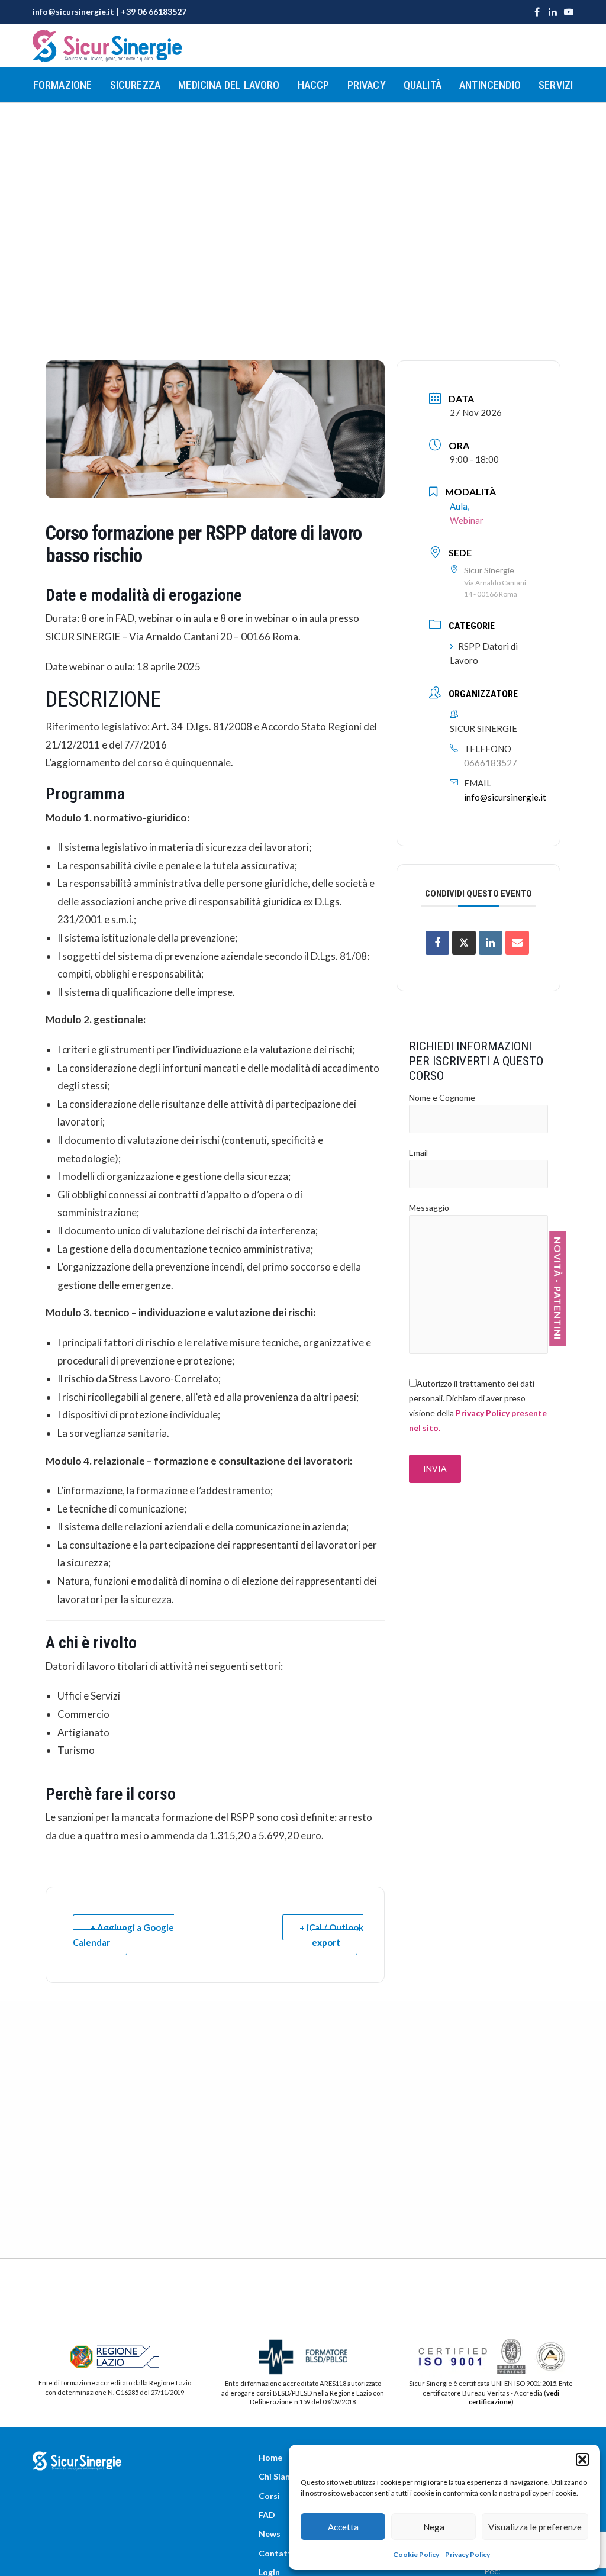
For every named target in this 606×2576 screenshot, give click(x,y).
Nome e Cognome (442, 1097)
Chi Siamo (278, 2476)
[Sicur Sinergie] (108, 46)
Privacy (367, 85)
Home (270, 2457)
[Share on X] (464, 943)
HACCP (314, 85)
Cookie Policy (416, 2554)
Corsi (269, 2496)
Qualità (423, 85)
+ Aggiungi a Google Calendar (123, 1935)
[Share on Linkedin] (491, 943)
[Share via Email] (517, 943)
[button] (582, 2459)
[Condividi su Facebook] (437, 943)
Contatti (276, 2553)
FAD (267, 2515)
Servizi (556, 85)
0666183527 (491, 763)
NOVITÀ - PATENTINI (558, 1288)
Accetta (343, 2527)
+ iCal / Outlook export (331, 1935)
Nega (434, 2527)
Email (418, 1152)
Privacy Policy (468, 2554)
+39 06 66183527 (154, 12)
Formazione (63, 85)
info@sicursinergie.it (73, 12)
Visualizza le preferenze (535, 2527)
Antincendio (490, 85)
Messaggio (429, 1208)
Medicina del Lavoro (229, 85)
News (270, 2534)
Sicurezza (136, 85)
